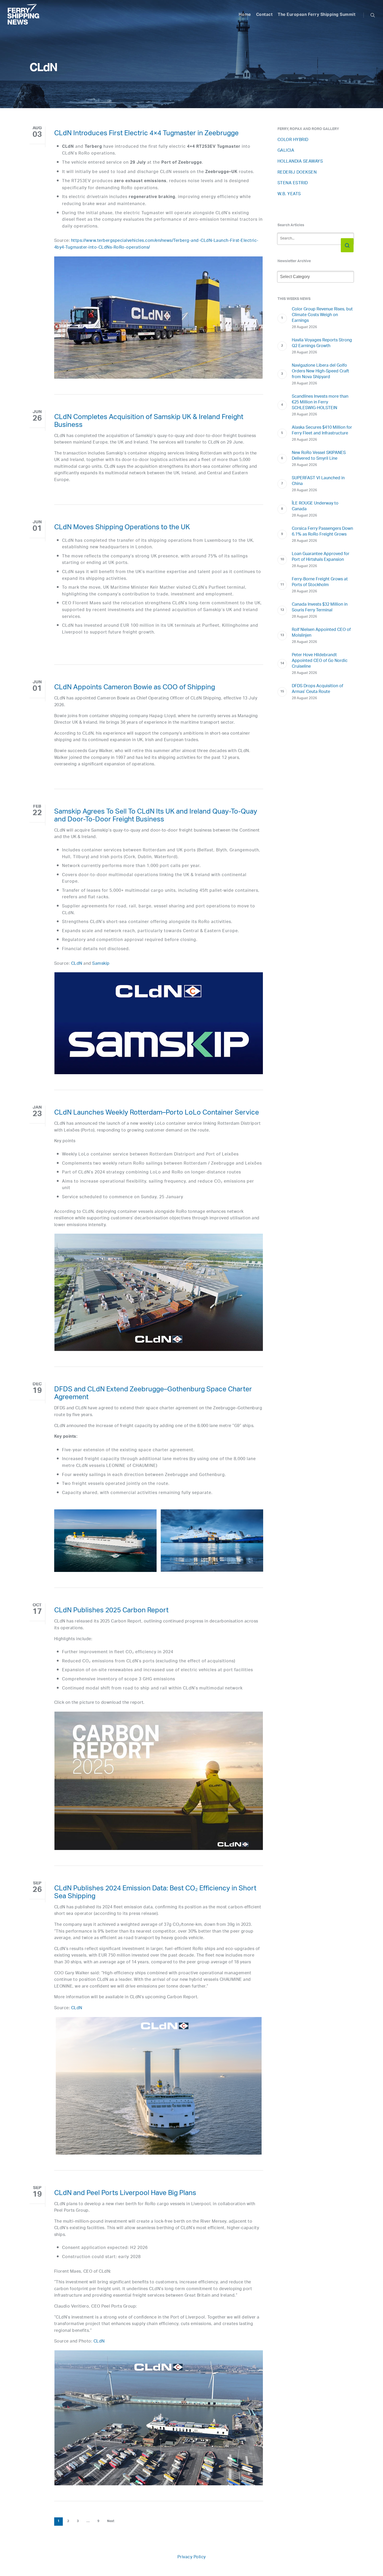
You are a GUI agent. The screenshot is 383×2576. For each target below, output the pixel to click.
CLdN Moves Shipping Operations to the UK (122, 528)
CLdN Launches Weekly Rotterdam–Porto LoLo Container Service (157, 1114)
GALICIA (286, 151)
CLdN (77, 964)
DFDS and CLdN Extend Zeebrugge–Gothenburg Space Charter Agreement (153, 1394)
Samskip (101, 964)
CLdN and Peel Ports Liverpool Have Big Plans (125, 2194)
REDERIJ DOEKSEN (297, 173)
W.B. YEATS (289, 194)
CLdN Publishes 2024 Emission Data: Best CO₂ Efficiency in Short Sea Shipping (155, 1893)
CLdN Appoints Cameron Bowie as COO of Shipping (135, 688)
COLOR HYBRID (293, 140)
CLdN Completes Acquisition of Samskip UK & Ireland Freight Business (149, 422)
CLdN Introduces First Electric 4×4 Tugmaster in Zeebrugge (146, 134)
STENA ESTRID (293, 183)
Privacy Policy (192, 2557)
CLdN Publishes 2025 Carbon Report (111, 1611)
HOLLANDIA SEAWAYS (300, 162)
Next (111, 2522)
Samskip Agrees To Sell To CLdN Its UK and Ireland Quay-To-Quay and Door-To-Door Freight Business (156, 816)
